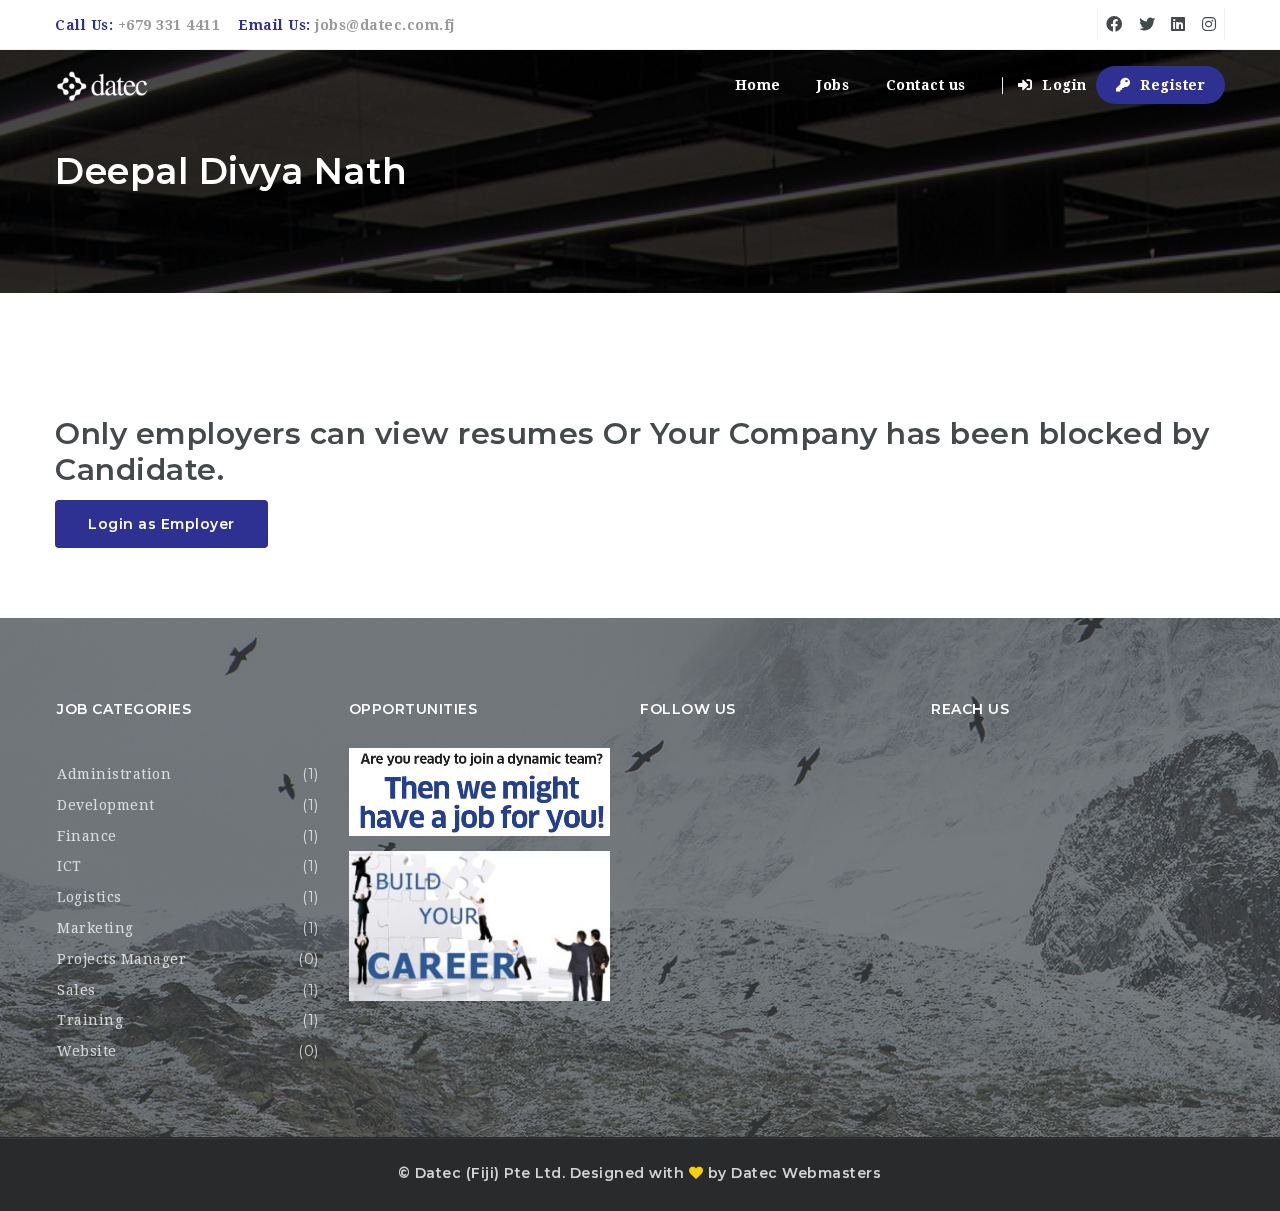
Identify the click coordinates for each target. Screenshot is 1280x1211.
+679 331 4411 (169, 25)
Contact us (926, 85)
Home (758, 85)
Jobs (833, 85)
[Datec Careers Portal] (102, 85)
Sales (76, 990)
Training (90, 1020)
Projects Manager (121, 959)
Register (1171, 85)
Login (1062, 85)
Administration (114, 774)
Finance (87, 836)
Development (106, 805)
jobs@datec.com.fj (385, 25)
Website (87, 1051)
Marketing (95, 928)
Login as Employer (161, 524)
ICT (69, 866)
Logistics (89, 897)
